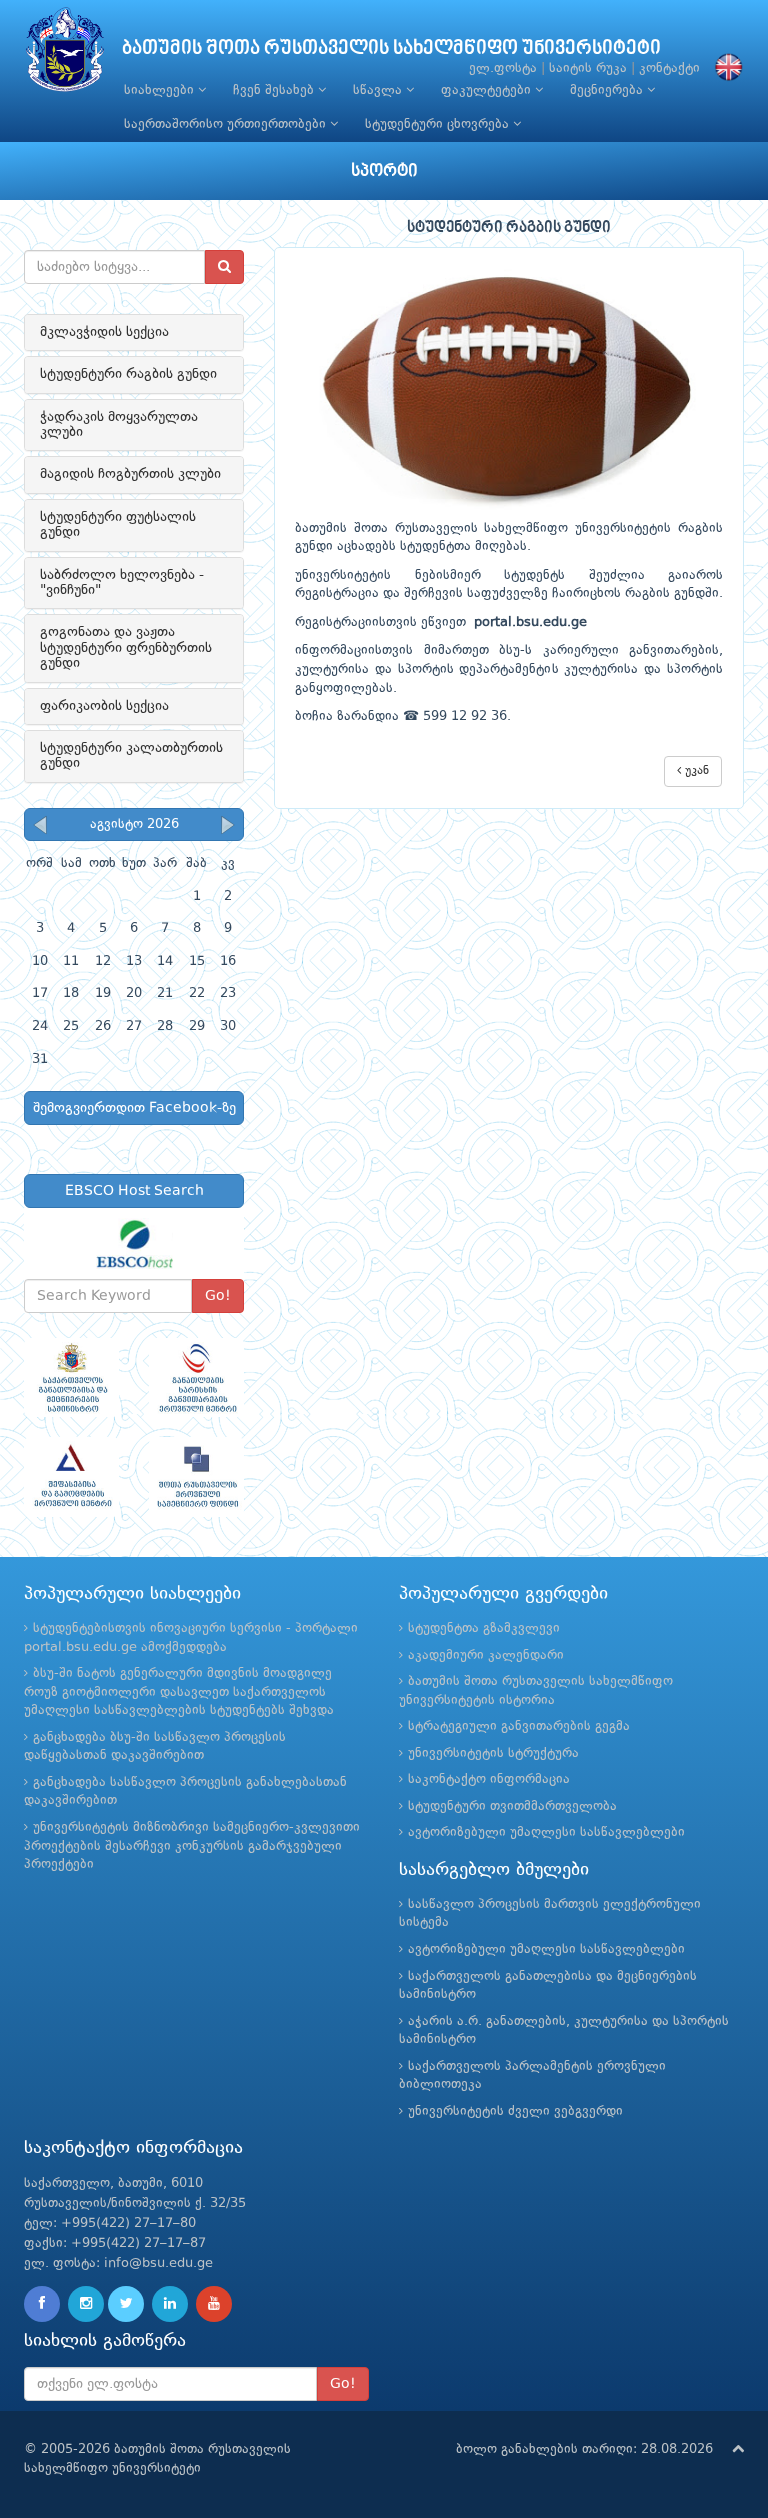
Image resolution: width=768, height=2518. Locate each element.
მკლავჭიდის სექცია (104, 332)
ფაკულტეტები (488, 90)
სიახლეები (161, 90)
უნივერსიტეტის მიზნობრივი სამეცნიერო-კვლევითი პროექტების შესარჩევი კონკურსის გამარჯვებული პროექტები (192, 1846)
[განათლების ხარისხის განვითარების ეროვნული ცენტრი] (196, 1377)
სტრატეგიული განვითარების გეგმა (519, 1726)
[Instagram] (86, 2304)
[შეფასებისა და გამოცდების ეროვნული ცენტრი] (71, 1476)
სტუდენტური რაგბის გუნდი (128, 374)
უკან (695, 771)
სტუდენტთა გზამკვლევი (484, 1628)
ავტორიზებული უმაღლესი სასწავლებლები (546, 1832)
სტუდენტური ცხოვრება (439, 124)
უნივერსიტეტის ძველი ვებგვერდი (515, 2111)
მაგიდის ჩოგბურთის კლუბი (130, 474)
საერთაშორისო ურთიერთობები (227, 124)
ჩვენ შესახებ (275, 90)
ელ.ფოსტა (503, 68)
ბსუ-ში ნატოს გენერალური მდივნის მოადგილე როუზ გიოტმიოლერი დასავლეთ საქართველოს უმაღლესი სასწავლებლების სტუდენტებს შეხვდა (179, 1692)
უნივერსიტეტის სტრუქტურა (493, 1753)
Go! (218, 1296)
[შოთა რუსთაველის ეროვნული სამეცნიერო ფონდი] (196, 1476)
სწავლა (379, 90)
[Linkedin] (170, 2304)
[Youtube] (214, 2304)
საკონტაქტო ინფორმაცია (489, 1779)
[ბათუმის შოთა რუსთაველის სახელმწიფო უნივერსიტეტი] (65, 54)
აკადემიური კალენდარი (486, 1655)
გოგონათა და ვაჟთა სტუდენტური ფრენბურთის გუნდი (126, 647)
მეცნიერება (608, 90)
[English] (724, 68)
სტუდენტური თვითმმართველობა (512, 1806)
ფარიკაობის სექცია (104, 706)
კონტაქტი (669, 68)
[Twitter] (126, 2304)
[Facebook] (42, 2304)
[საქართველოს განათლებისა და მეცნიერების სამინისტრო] (71, 1377)
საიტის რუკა (588, 68)
